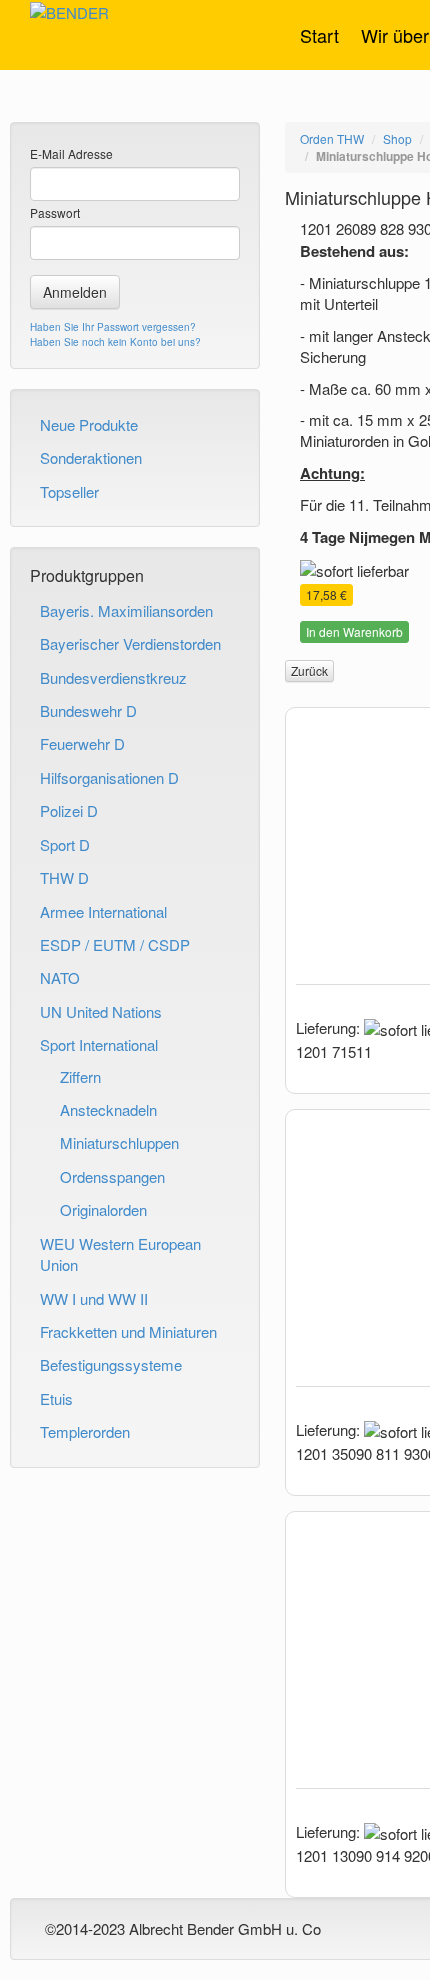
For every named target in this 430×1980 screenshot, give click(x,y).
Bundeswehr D (88, 710)
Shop (397, 138)
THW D (64, 877)
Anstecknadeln (108, 1109)
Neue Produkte (89, 424)
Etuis (56, 1398)
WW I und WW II (94, 1298)
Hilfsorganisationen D (109, 777)
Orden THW (332, 138)
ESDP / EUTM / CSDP (115, 944)
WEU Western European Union (120, 1254)
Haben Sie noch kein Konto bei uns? (115, 342)
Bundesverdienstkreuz (113, 677)
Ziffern (80, 1076)
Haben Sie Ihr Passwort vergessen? (113, 327)
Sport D (65, 844)
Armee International (103, 911)
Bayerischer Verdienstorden (130, 643)
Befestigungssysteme (111, 1364)
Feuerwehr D (82, 743)
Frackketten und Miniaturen (128, 1331)
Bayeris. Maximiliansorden (126, 610)
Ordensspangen (112, 1176)
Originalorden (103, 1209)
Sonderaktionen (91, 457)
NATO (60, 977)
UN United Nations (101, 1011)
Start (319, 35)
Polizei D (69, 810)
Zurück (309, 670)
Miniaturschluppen (119, 1142)
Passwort (55, 212)
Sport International (99, 1044)
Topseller (69, 491)
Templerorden (85, 1431)
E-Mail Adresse (71, 153)
